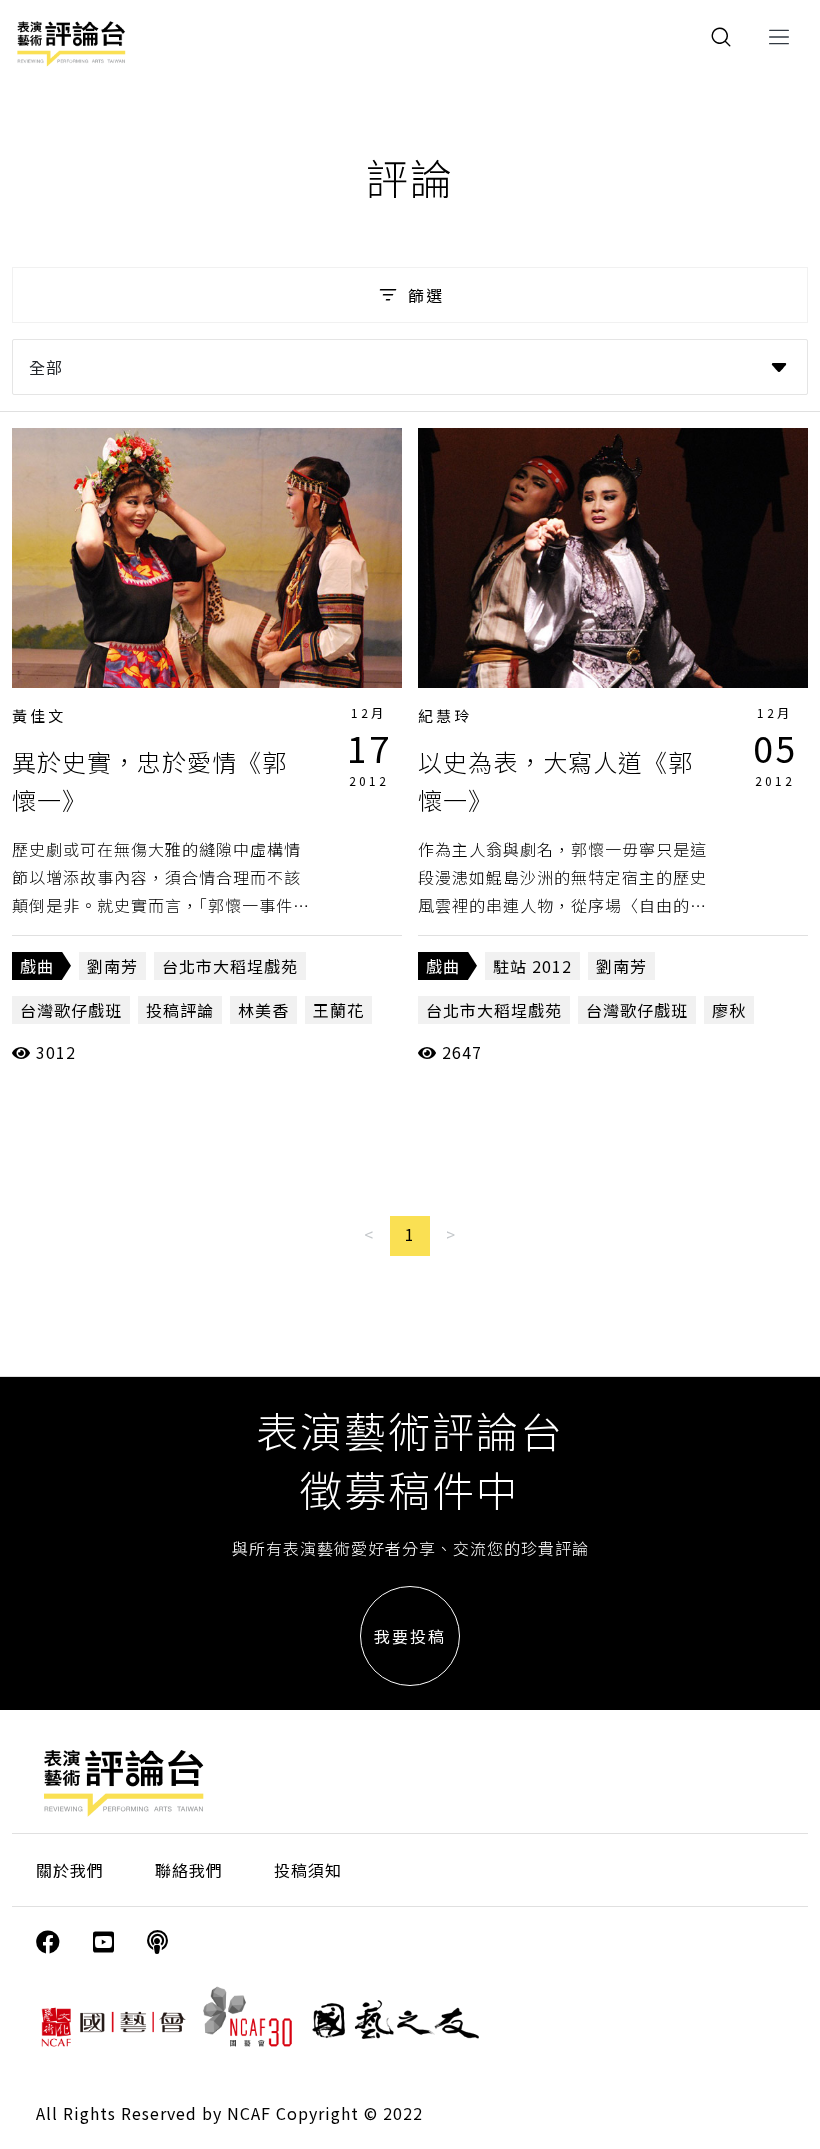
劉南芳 (112, 966)
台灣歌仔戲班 (71, 1010)
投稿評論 (180, 1010)
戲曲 (37, 966)
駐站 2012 (532, 966)
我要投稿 (410, 1636)
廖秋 (729, 1010)
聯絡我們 (189, 1870)
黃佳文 (39, 715)
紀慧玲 (445, 715)
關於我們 (70, 1870)
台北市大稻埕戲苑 (230, 966)
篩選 (426, 295)
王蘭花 (338, 1010)
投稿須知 (308, 1870)
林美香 (263, 1010)
